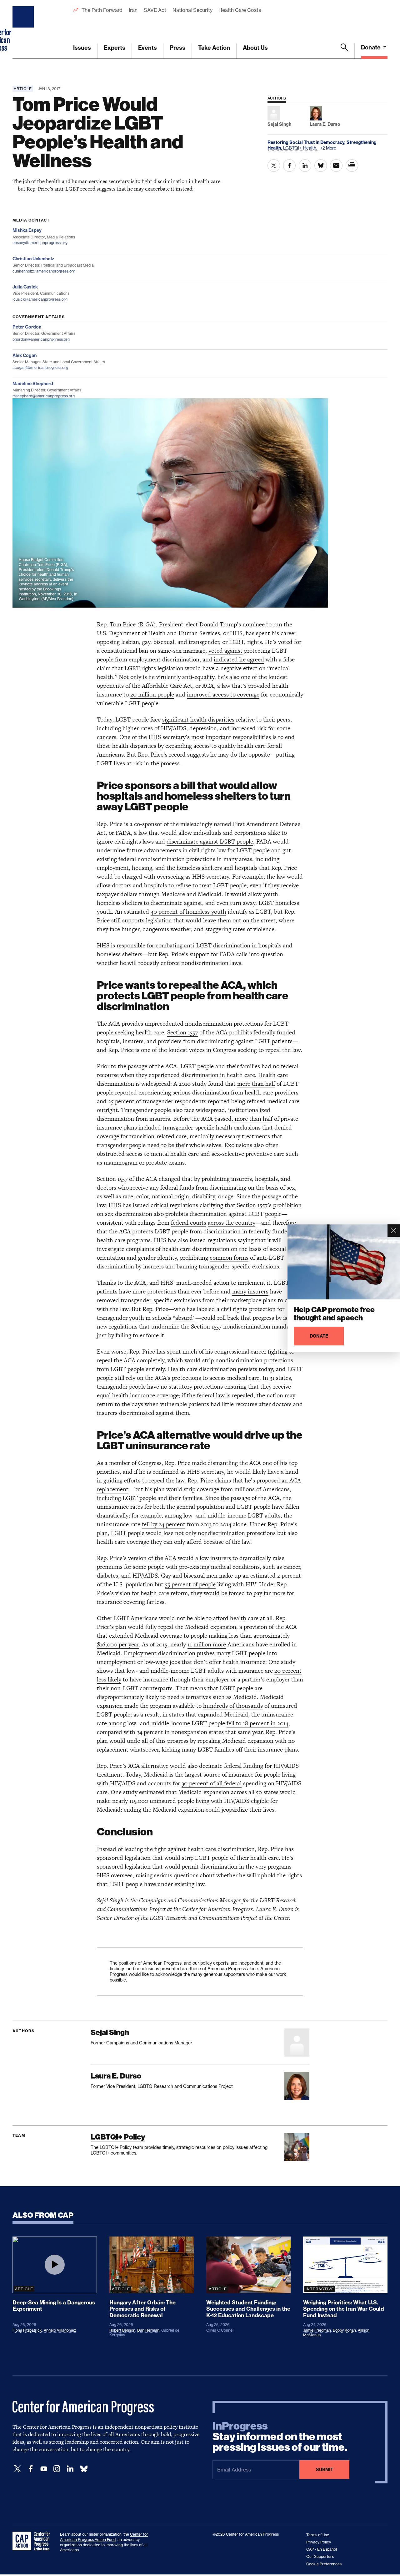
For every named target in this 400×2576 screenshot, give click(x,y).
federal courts (189, 1223)
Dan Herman (148, 2330)
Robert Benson (122, 2330)
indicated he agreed (239, 659)
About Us (255, 48)
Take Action (214, 48)
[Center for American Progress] (24, 29)
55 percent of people (190, 1584)
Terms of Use (318, 2535)
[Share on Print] (352, 166)
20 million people (152, 694)
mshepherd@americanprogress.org (44, 396)
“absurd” (184, 1318)
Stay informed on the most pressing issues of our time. (280, 2437)
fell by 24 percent (164, 1524)
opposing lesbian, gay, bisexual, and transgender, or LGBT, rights (179, 642)
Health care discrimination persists (212, 1369)
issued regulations (213, 1240)
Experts (115, 48)
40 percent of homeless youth (188, 912)
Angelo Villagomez (60, 2330)
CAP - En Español (322, 2549)
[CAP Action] (33, 2541)
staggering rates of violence (240, 929)
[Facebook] (31, 2469)
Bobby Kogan (344, 2330)
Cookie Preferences (324, 2564)
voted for (290, 642)
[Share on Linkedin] (305, 166)
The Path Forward (102, 10)
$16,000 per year (118, 1644)
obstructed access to (123, 1154)
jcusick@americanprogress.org (40, 299)
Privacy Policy (319, 2542)
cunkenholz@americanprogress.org (44, 271)
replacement (113, 1489)
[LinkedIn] (70, 2469)
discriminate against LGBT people (210, 842)
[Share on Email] (336, 166)
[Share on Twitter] (274, 166)
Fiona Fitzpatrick (27, 2330)
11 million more (207, 1644)
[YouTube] (44, 2469)
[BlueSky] (84, 2469)
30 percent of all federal (212, 1783)
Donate (371, 47)
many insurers (250, 1291)
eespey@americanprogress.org (40, 243)
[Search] (344, 51)
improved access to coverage (223, 694)
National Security (192, 10)
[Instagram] (57, 2469)
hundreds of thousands (233, 1706)
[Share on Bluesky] (321, 166)
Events (147, 48)
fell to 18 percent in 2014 (257, 1723)
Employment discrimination (160, 1653)
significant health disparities (198, 719)
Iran (133, 10)
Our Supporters (320, 2556)
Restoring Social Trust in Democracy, (307, 142)
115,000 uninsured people (162, 1801)
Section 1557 (182, 1032)
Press (177, 48)
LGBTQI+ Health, (301, 148)
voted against (225, 651)
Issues (82, 48)
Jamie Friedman (317, 2330)
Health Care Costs (240, 10)
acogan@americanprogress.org (40, 367)
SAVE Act (155, 10)
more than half (256, 1084)
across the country (232, 1223)
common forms (229, 1258)
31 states (280, 1378)
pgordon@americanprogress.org (41, 339)
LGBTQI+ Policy (118, 2137)
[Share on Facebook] (289, 166)
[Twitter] (17, 2469)
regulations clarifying (196, 1205)
